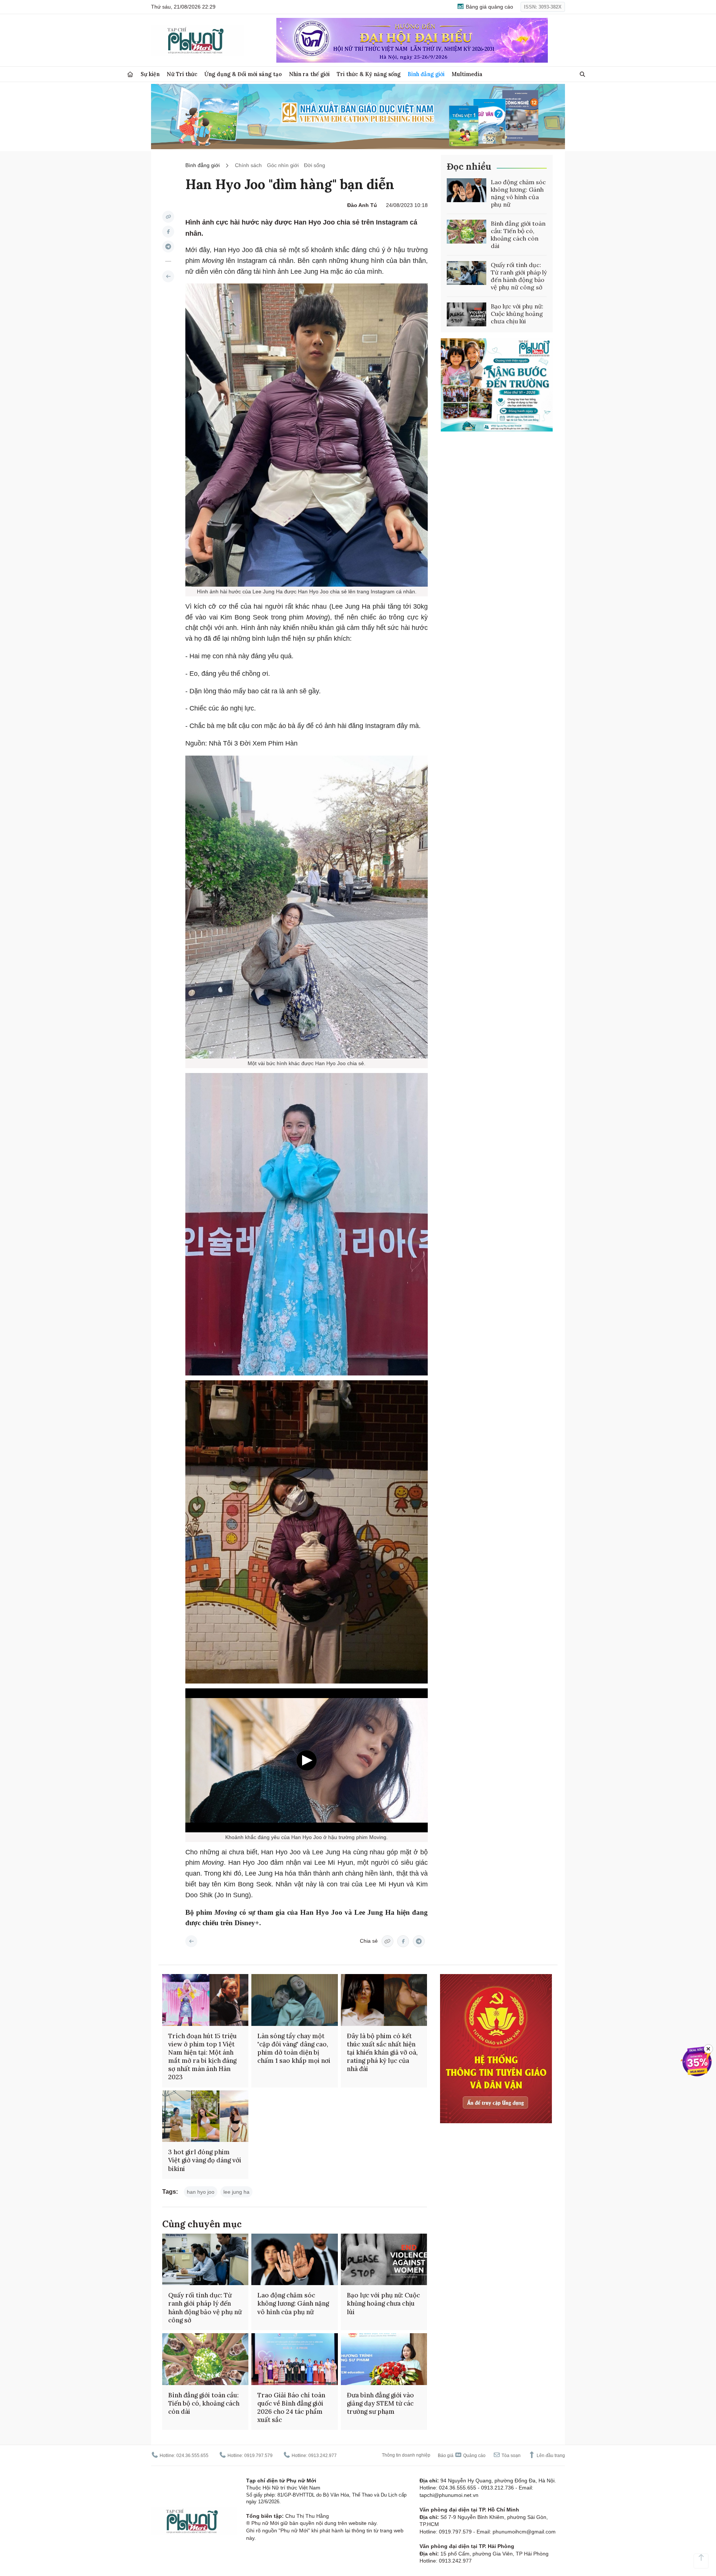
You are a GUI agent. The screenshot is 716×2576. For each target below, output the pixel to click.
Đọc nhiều (469, 167)
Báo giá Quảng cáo (462, 2456)
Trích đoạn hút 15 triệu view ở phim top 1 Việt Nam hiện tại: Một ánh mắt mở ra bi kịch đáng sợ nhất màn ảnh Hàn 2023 (202, 2056)
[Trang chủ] (130, 74)
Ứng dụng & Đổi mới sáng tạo (243, 74)
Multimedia (467, 74)
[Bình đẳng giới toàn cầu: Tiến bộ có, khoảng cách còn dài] (467, 232)
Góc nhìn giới (283, 165)
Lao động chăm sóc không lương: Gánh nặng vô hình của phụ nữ (518, 193)
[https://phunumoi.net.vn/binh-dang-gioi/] (168, 276)
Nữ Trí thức (182, 74)
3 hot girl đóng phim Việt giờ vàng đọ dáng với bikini (205, 2160)
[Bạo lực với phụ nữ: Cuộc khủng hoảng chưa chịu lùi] (467, 314)
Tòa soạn (511, 2456)
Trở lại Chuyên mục (191, 1941)
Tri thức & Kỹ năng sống (369, 74)
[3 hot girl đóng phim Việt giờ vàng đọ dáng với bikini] (205, 2116)
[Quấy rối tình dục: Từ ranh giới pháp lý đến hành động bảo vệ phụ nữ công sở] (467, 273)
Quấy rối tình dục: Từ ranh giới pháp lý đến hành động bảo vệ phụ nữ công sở (519, 276)
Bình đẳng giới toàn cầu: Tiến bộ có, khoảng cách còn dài (518, 235)
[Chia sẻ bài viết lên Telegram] (168, 247)
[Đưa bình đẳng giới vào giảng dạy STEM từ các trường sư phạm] (384, 2359)
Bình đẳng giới (426, 74)
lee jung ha (236, 2192)
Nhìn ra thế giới (309, 74)
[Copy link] (168, 217)
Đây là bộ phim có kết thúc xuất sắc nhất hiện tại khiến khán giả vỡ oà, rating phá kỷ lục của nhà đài (382, 2052)
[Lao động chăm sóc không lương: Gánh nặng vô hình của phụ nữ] (467, 190)
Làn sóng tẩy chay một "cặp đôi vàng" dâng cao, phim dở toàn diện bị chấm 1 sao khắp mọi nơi (294, 2048)
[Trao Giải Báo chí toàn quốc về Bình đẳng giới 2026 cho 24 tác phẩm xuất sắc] (294, 2359)
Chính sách (248, 165)
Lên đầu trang (550, 2456)
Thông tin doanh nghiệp (406, 2455)
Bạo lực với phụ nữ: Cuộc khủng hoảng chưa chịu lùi (517, 314)
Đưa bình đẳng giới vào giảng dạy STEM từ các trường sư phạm (380, 2403)
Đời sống (315, 165)
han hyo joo (201, 2192)
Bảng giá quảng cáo (489, 7)
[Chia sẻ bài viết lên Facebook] (168, 232)
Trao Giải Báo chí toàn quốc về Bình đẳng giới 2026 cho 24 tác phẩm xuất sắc (291, 2407)
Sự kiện (150, 74)
